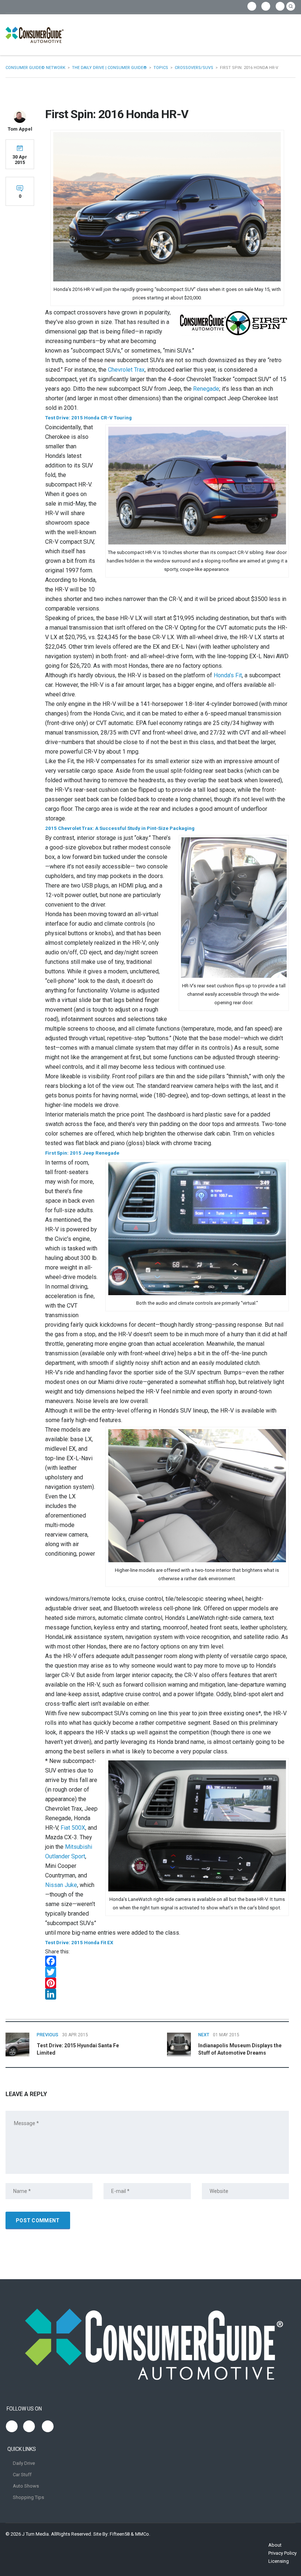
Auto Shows (26, 2486)
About (275, 2545)
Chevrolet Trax (126, 370)
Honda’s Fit (228, 675)
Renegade (206, 389)
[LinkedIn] (167, 1994)
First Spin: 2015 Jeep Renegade (82, 1153)
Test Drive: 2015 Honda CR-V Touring (88, 418)
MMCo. (143, 2534)
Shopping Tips (28, 2497)
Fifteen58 (120, 2534)
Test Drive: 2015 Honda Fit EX (79, 1943)
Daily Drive (24, 2463)
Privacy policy (282, 2553)
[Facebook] (167, 1961)
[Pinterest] (167, 1983)
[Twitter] (167, 1972)
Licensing (279, 2561)
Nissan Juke (61, 1885)
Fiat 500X (73, 1828)
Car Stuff (22, 2475)
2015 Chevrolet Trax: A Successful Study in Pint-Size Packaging (120, 828)
